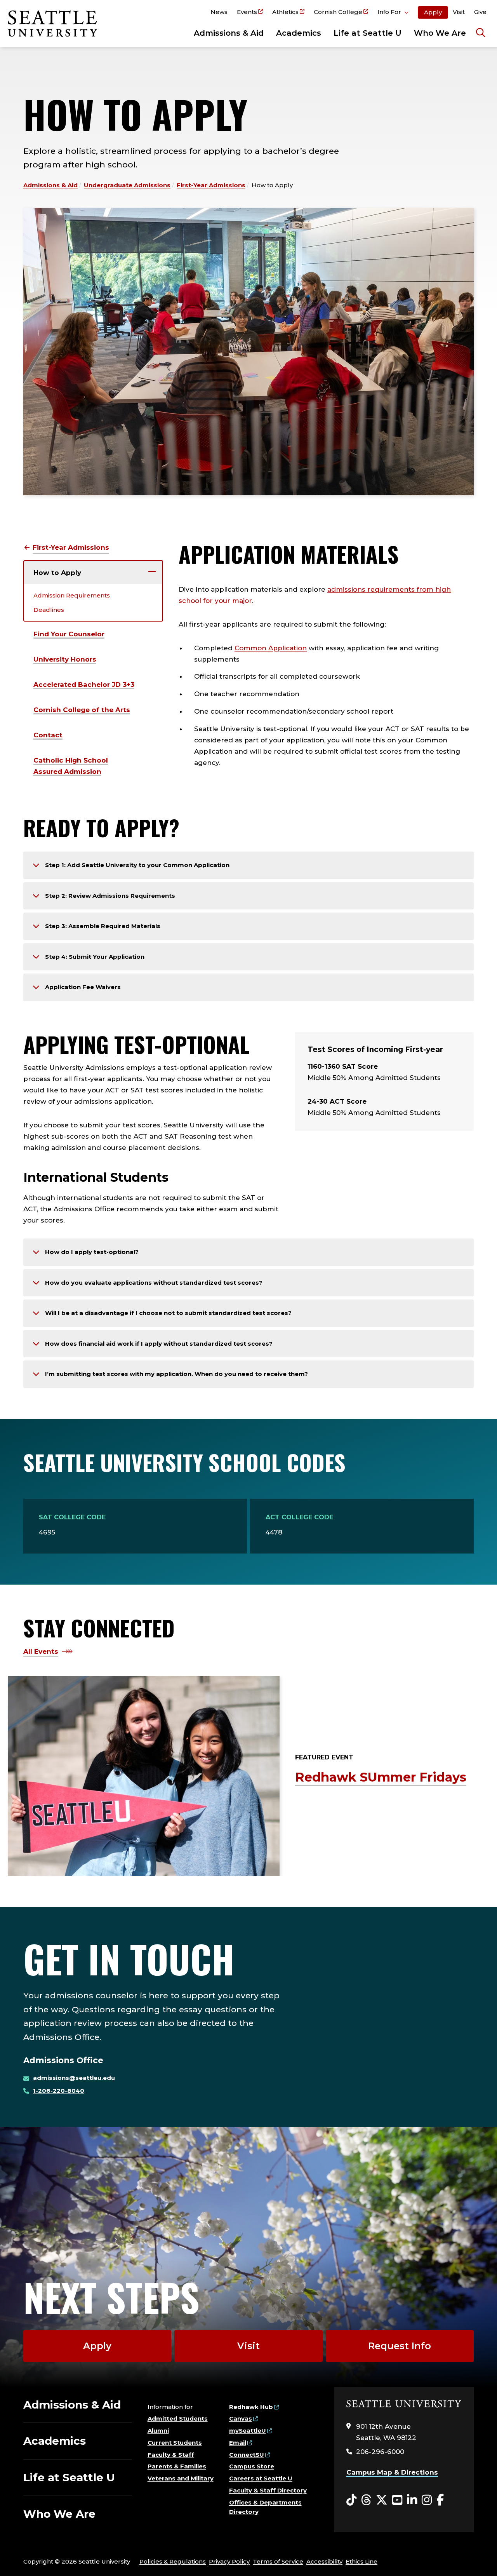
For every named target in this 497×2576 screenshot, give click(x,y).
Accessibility (324, 2561)
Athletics (285, 12)
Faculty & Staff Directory (268, 2490)
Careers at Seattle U (261, 2478)
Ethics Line (361, 2561)
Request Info (400, 2346)
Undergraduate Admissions (127, 185)
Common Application (271, 648)
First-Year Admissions (211, 185)
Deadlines (49, 610)
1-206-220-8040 (59, 2091)
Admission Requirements (72, 595)
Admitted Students (178, 2418)
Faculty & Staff (171, 2455)
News (219, 12)
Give (480, 12)
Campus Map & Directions (392, 2472)
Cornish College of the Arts (82, 710)
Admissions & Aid (229, 33)
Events (247, 12)
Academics (299, 33)
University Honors (65, 659)
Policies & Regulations (173, 2561)
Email (238, 2443)
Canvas (241, 2418)
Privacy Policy (229, 2561)
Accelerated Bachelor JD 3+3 (84, 684)
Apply (433, 12)
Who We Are (440, 33)
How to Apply (57, 573)
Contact (48, 735)
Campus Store (252, 2466)
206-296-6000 (380, 2452)
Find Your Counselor (69, 634)
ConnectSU (247, 2455)
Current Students (175, 2443)
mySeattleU (248, 2431)
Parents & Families (177, 2466)
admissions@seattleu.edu (74, 2078)
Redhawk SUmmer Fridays (381, 1777)
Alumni (158, 2431)
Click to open (393, 13)
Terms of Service (278, 2561)
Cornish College (338, 12)
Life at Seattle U (368, 33)
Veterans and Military (181, 2478)
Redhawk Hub (251, 2407)
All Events (41, 1651)
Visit (459, 12)
